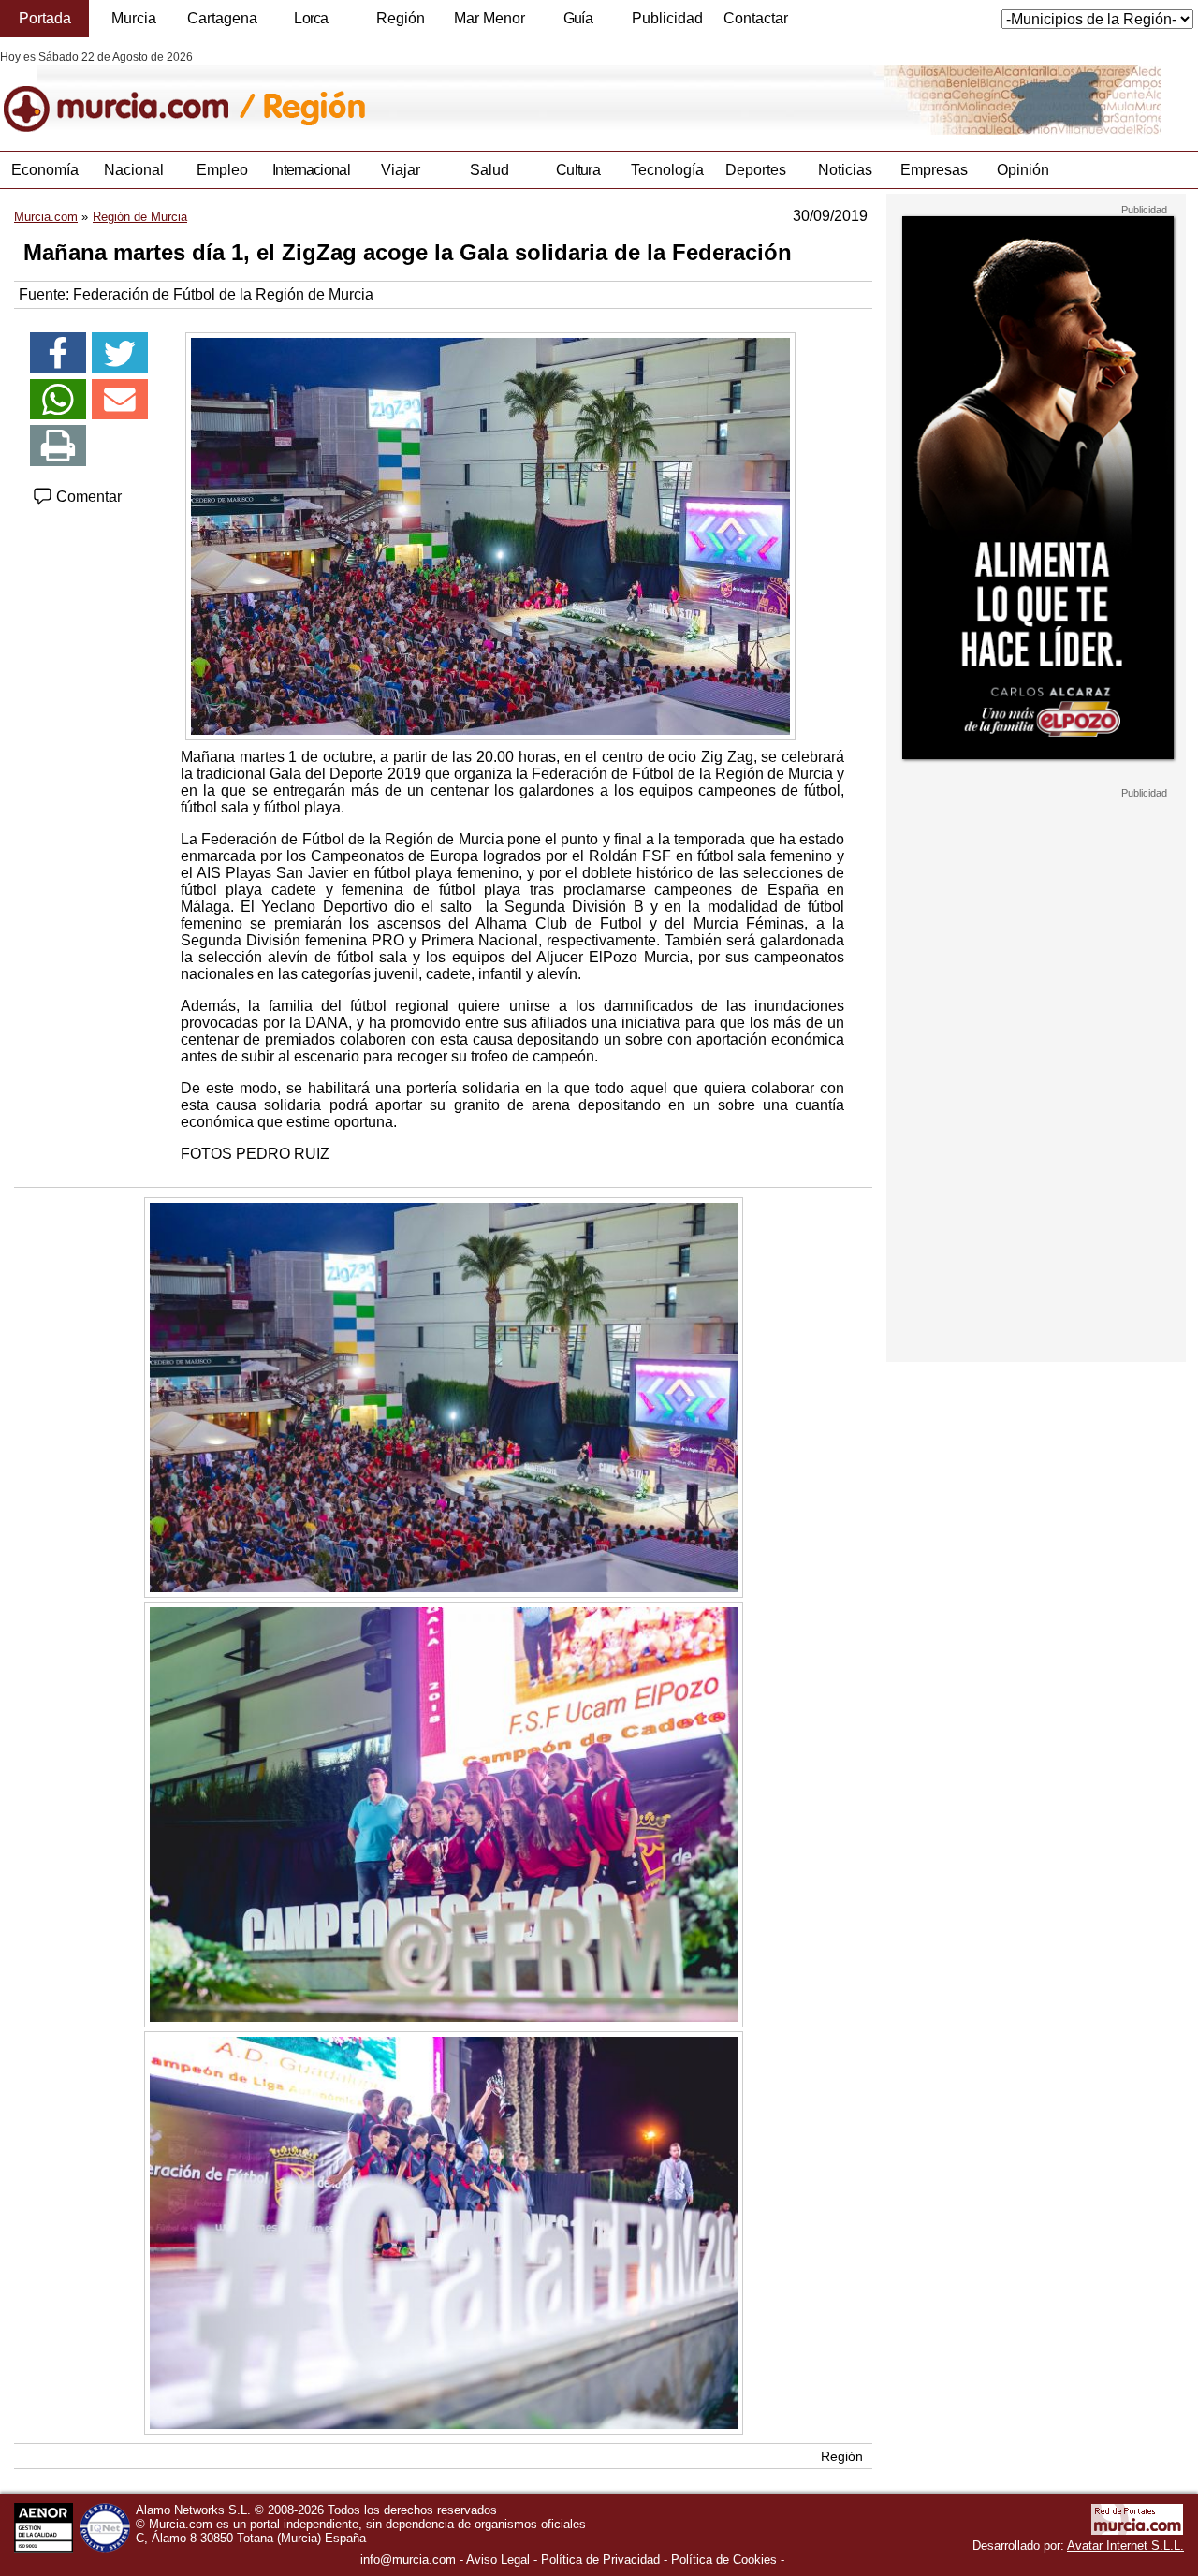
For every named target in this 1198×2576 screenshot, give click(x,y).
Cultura (578, 170)
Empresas (934, 170)
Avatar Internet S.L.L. (1125, 2546)
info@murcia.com (408, 2560)
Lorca (311, 18)
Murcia (134, 18)
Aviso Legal (498, 2560)
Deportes (756, 170)
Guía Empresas (577, 23)
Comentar (87, 497)
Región (401, 18)
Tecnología (667, 170)
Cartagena (222, 18)
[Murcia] (129, 93)
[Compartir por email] (120, 400)
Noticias (845, 170)
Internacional (311, 170)
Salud (489, 170)
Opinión (1023, 170)
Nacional (134, 170)
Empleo (222, 170)
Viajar (401, 170)
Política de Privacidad (600, 2560)
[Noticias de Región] (456, 93)
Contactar (756, 18)
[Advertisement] (1036, 1080)
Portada (45, 18)
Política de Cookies (724, 2560)
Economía (45, 170)
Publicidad (667, 18)
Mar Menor (489, 18)
